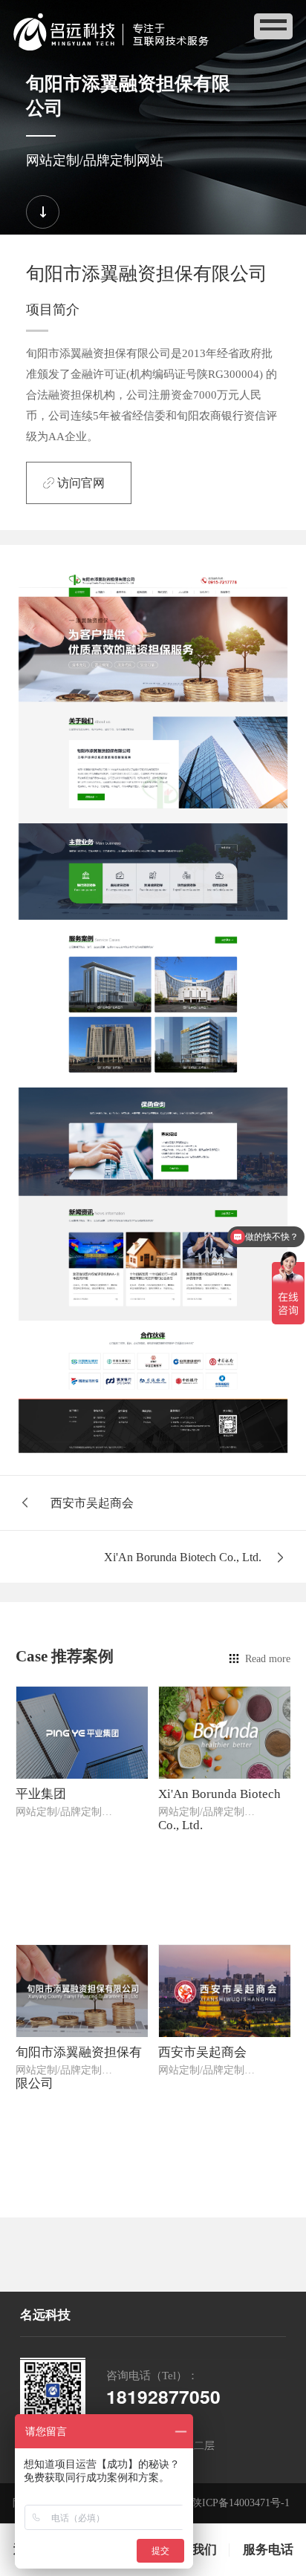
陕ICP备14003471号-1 (241, 2503)
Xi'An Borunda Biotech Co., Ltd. (183, 1557)
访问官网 (81, 483)
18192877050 (163, 2396)
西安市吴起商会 (92, 1503)
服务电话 (268, 2550)
